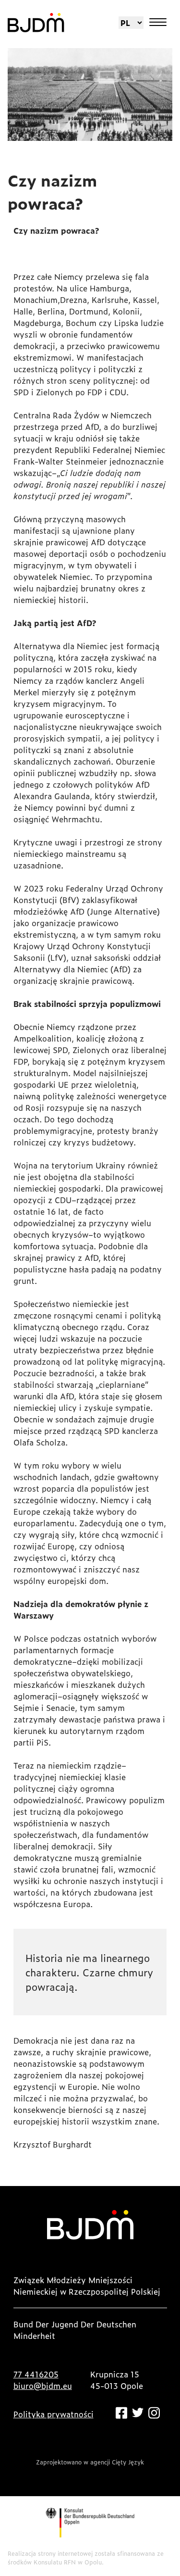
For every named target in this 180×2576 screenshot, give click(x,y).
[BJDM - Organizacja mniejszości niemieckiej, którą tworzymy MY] (36, 23)
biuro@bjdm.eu (43, 2386)
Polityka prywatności (54, 2414)
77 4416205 (36, 2374)
